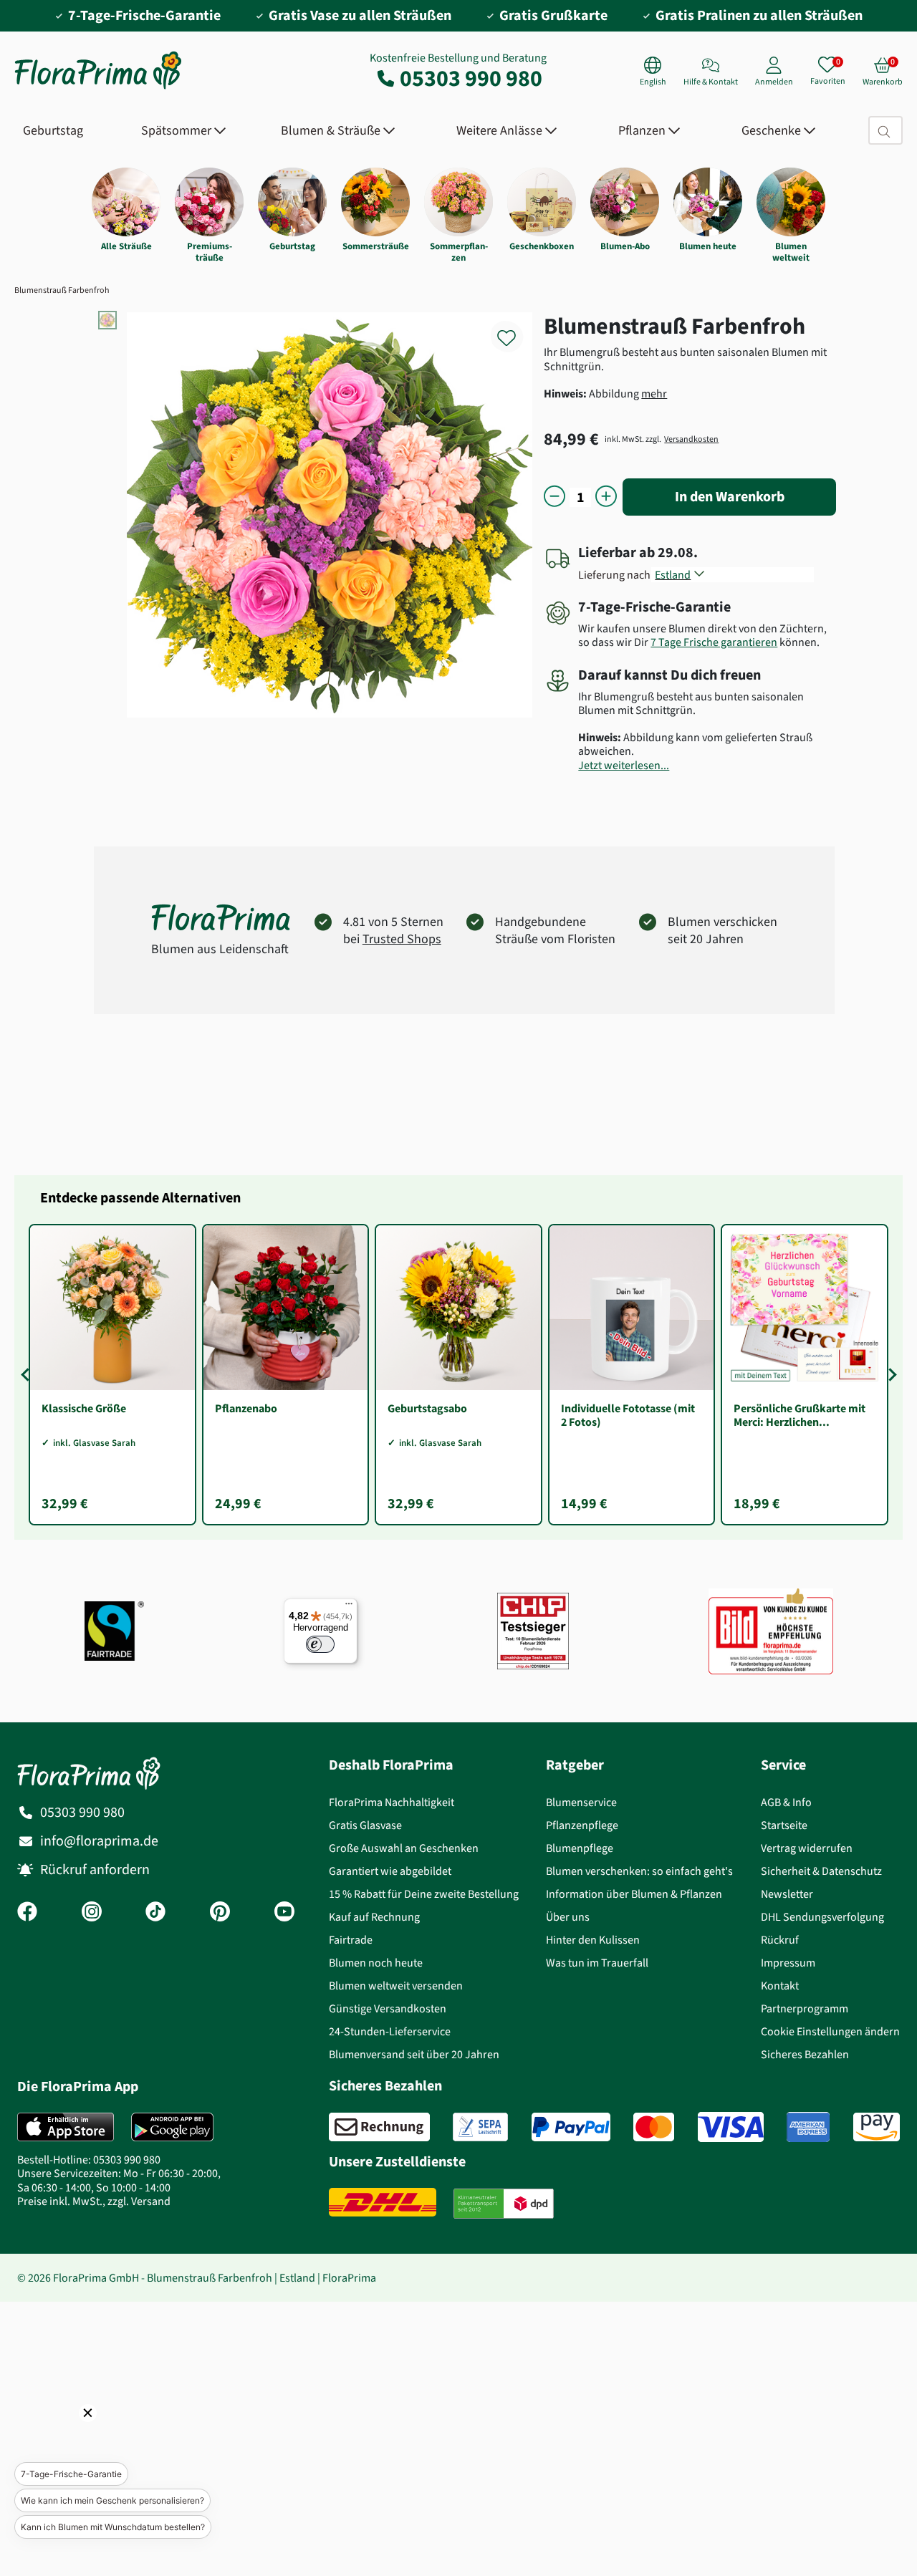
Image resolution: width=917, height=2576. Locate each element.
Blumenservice (581, 1802)
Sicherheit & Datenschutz (821, 1871)
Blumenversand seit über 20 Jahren (414, 2054)
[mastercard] (654, 2127)
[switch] (320, 1644)
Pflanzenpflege (582, 1825)
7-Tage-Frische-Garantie (71, 2474)
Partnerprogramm (805, 2008)
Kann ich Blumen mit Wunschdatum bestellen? (113, 2527)
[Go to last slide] (27, 1375)
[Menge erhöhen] (606, 497)
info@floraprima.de (99, 1841)
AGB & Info (786, 1802)
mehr (654, 394)
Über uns (568, 1917)
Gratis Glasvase (365, 1825)
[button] (68, 2433)
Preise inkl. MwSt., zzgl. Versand (94, 2201)
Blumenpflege (580, 1848)
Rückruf (780, 1940)
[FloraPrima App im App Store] (66, 2127)
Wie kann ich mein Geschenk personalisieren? (112, 2500)
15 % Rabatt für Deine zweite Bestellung (424, 1894)
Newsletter (787, 1894)
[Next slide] (890, 1375)
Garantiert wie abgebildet (390, 1871)
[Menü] (349, 1607)
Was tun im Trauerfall (597, 1963)
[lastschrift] (480, 2127)
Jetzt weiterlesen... (624, 765)
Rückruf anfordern (95, 1870)
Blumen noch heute (376, 1963)
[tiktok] (155, 1913)
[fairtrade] (114, 1631)
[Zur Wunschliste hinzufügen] (516, 330)
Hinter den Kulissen (593, 1940)
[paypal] (571, 2127)
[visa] (731, 2127)
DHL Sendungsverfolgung (822, 1917)
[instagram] (92, 1913)
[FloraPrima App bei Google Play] (172, 2127)
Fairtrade (351, 1940)
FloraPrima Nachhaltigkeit (392, 1802)
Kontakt (780, 1986)
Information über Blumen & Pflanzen (634, 1894)
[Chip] (533, 1631)
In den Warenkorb (730, 497)
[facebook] (27, 1913)
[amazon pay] (877, 2127)
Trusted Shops (402, 939)
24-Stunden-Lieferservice (390, 2031)
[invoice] (379, 2127)
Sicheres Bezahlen (805, 2054)
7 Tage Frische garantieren (714, 642)
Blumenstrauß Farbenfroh (62, 290)
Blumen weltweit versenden (396, 1986)
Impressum (788, 1963)
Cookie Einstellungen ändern (830, 2031)
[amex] (808, 2127)
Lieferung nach (616, 575)
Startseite (784, 1825)
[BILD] (771, 1631)
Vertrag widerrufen (807, 1848)
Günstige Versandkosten (388, 2008)
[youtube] (284, 1913)
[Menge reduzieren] (554, 497)
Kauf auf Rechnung (374, 1917)
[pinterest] (220, 1913)
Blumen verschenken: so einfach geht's (639, 1871)
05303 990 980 (471, 78)
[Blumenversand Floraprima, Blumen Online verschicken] (98, 88)
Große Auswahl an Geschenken (404, 1848)
